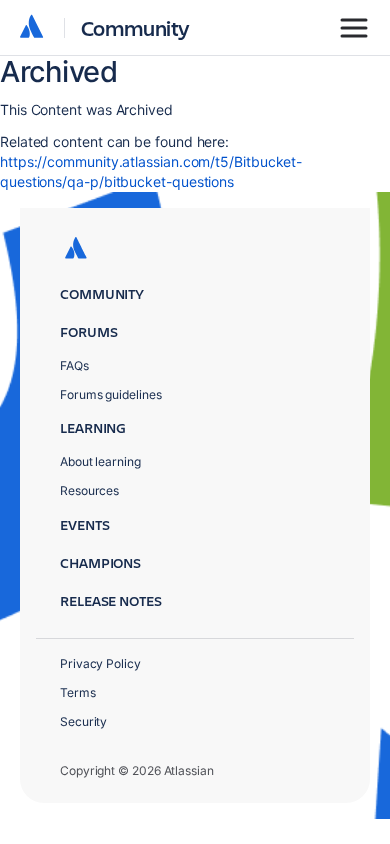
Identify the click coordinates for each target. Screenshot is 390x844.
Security (83, 721)
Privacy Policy (100, 663)
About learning (100, 461)
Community (135, 27)
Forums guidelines (111, 394)
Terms (78, 692)
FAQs (74, 365)
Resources (89, 490)
